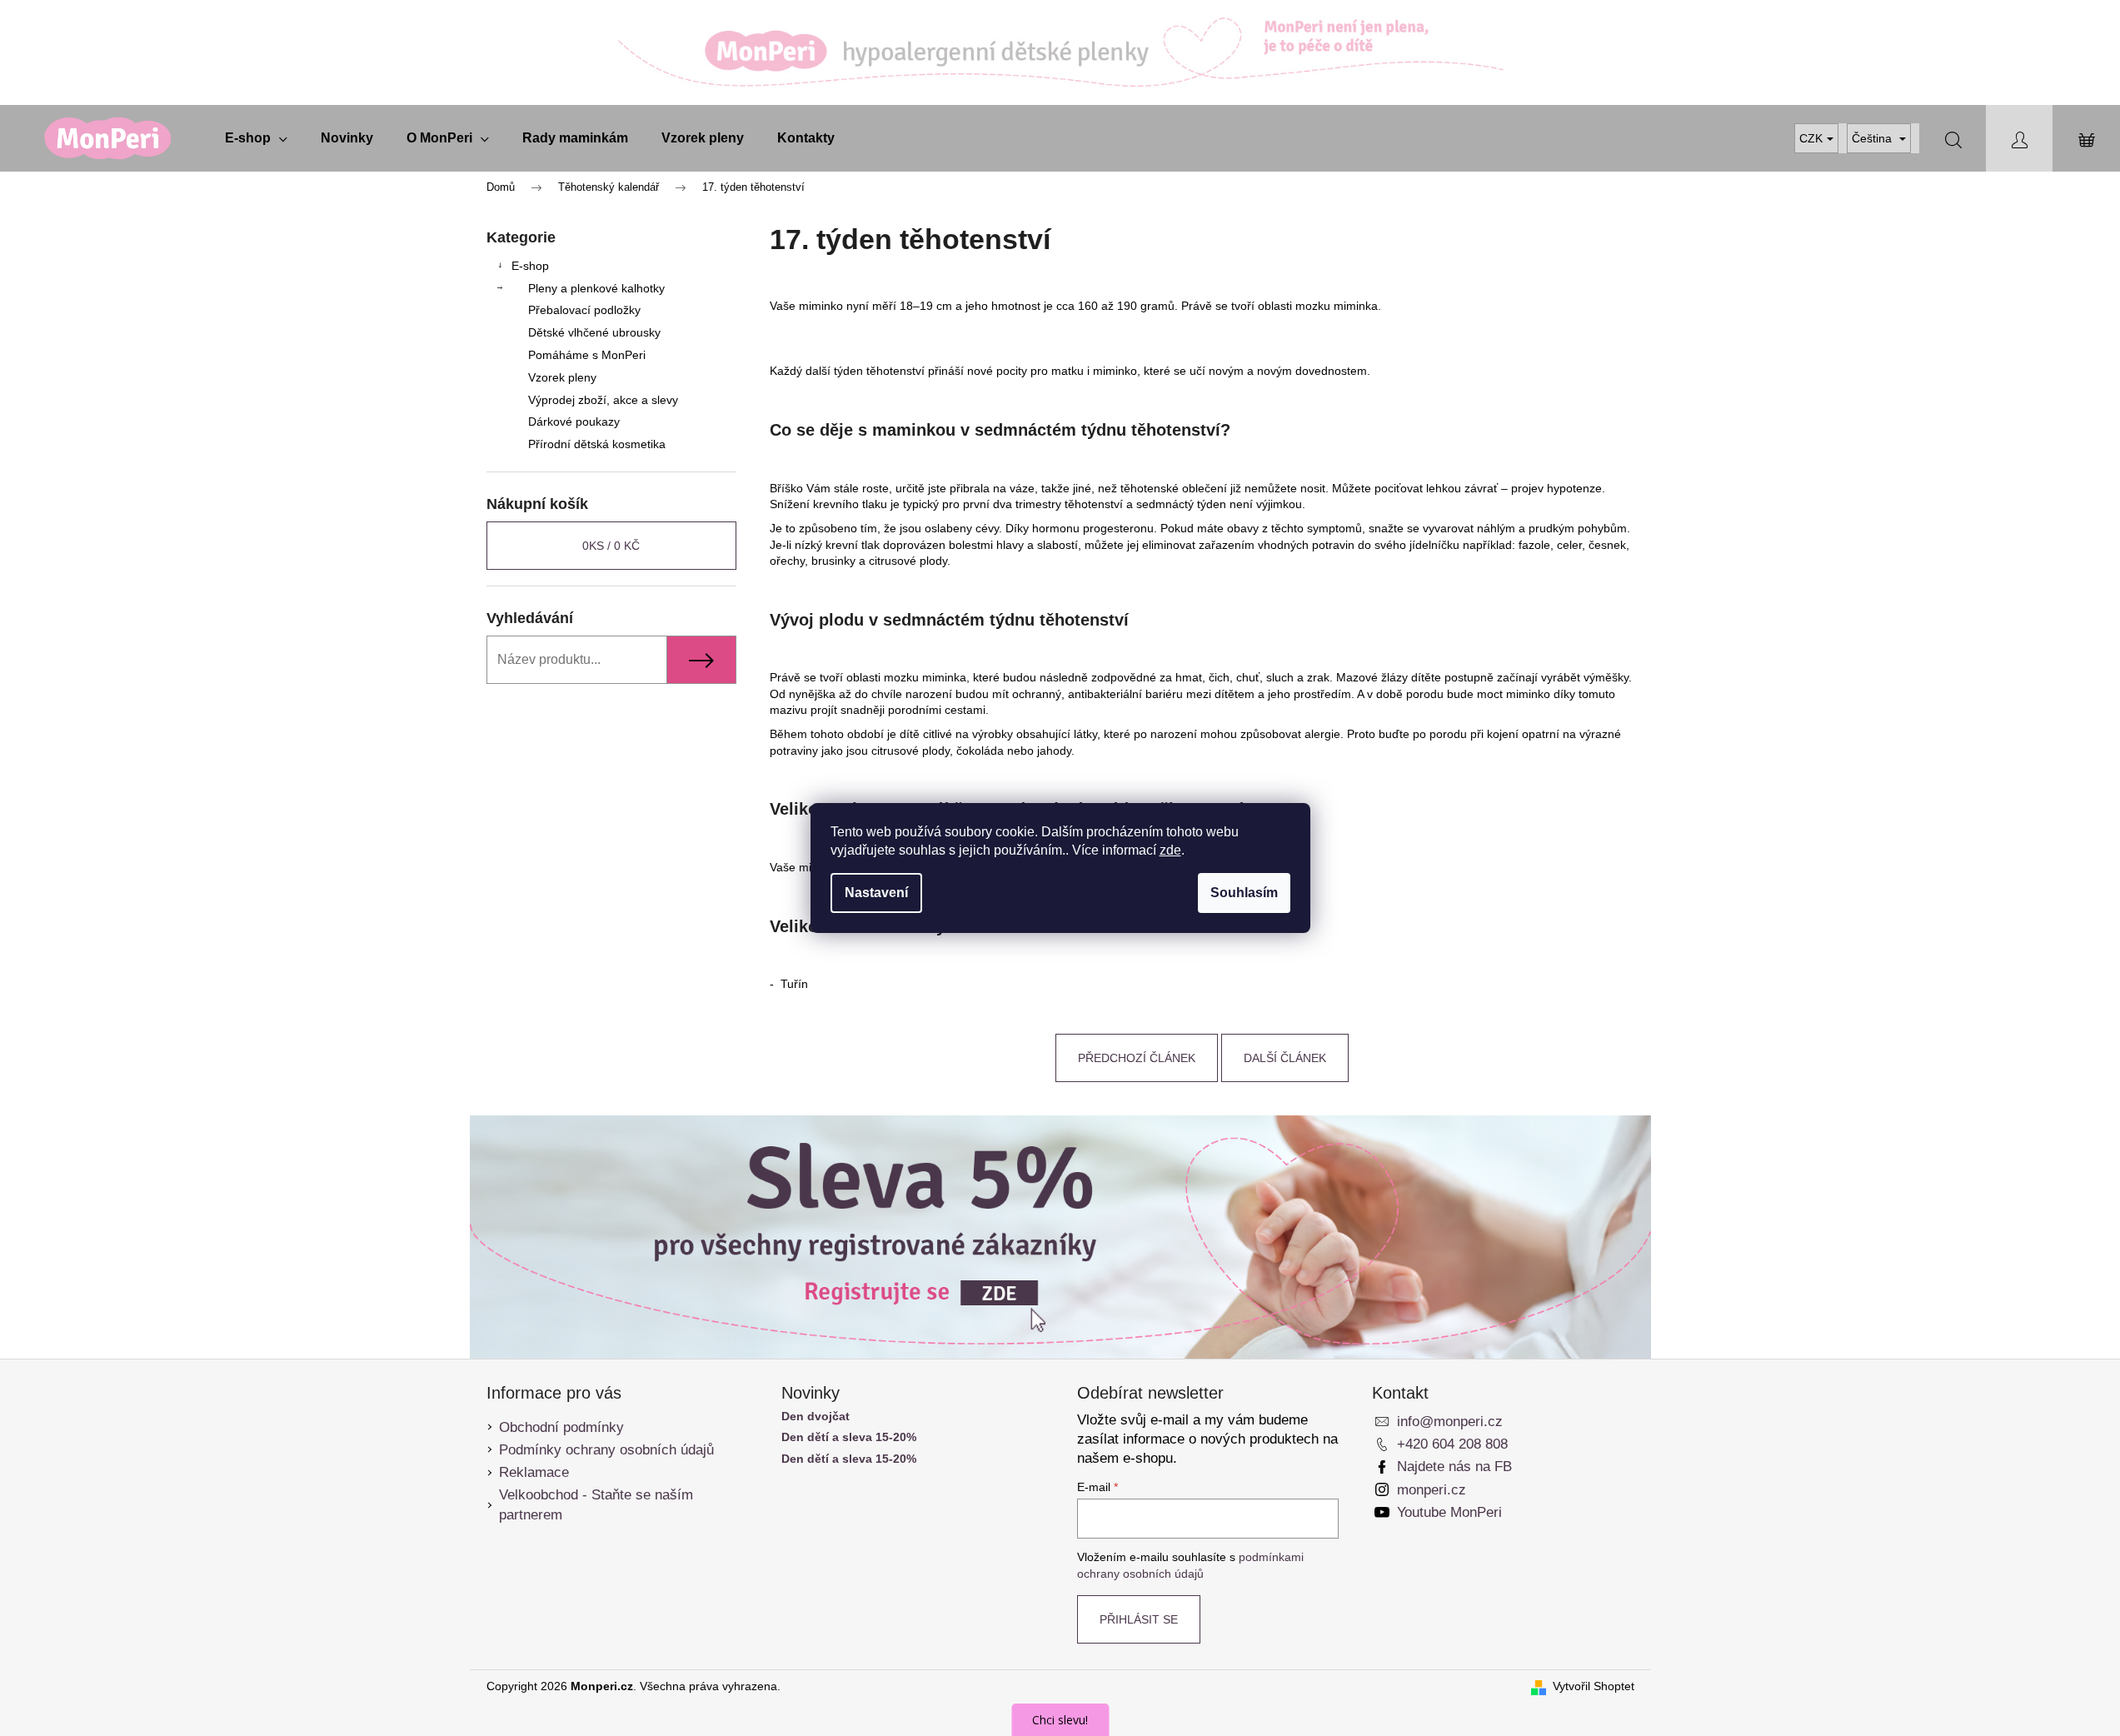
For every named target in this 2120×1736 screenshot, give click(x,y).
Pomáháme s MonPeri (587, 355)
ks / (611, 546)
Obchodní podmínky (561, 1427)
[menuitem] (256, 138)
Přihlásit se (1139, 1619)
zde (1170, 850)
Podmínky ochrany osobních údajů (606, 1450)
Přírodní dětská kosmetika (597, 444)
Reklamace (534, 1472)
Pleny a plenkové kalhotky (596, 288)
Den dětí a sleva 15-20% (849, 1437)
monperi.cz (1432, 1490)
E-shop (530, 266)
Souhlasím (1244, 893)
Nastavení (876, 893)
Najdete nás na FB (1454, 1467)
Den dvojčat (816, 1417)
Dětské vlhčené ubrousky (594, 332)
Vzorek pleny (562, 377)
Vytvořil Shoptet (1594, 1686)
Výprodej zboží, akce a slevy (603, 400)
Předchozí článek (1137, 1058)
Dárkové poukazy (574, 422)
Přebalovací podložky (584, 310)
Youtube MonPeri (1449, 1512)
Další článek (1285, 1058)
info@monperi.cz (1450, 1422)
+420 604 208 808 (1452, 1444)
